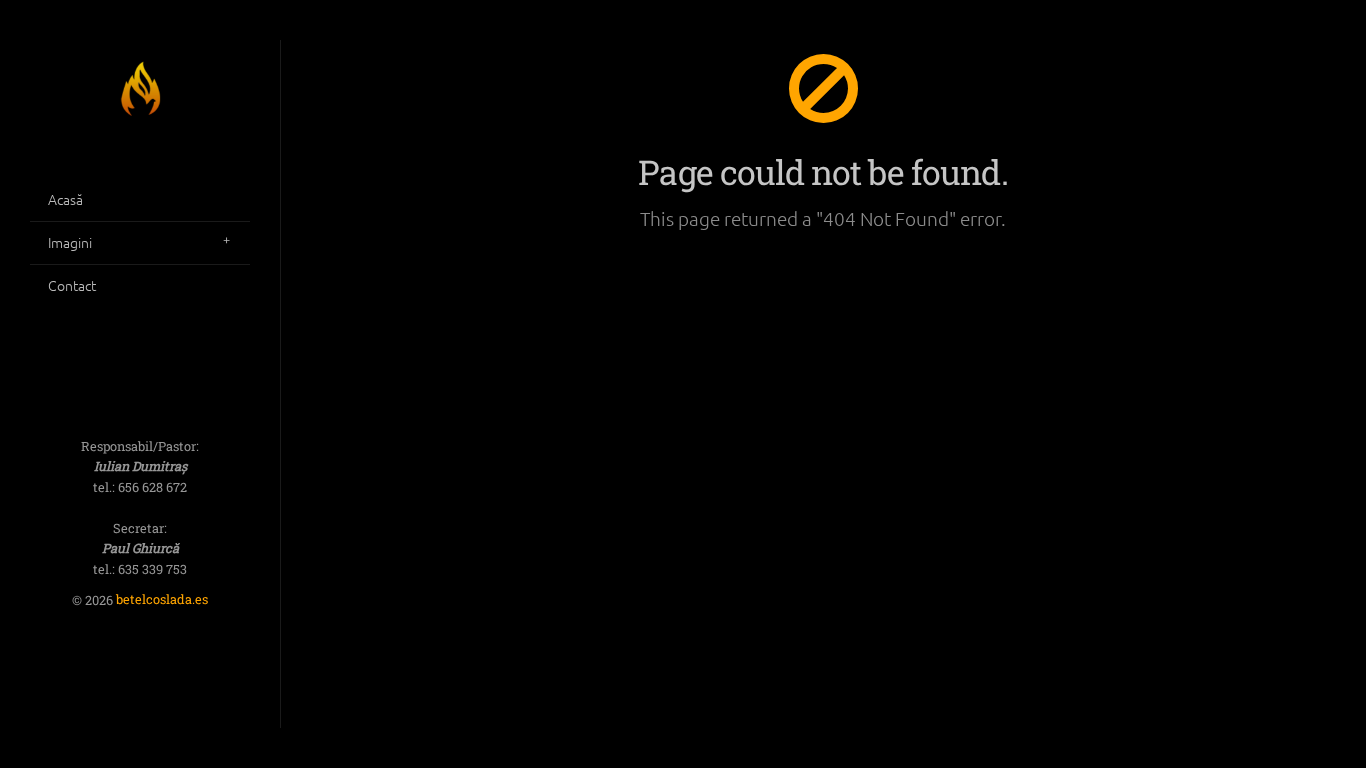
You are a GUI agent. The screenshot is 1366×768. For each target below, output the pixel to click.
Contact (72, 285)
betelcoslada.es (162, 600)
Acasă (65, 199)
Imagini (70, 242)
